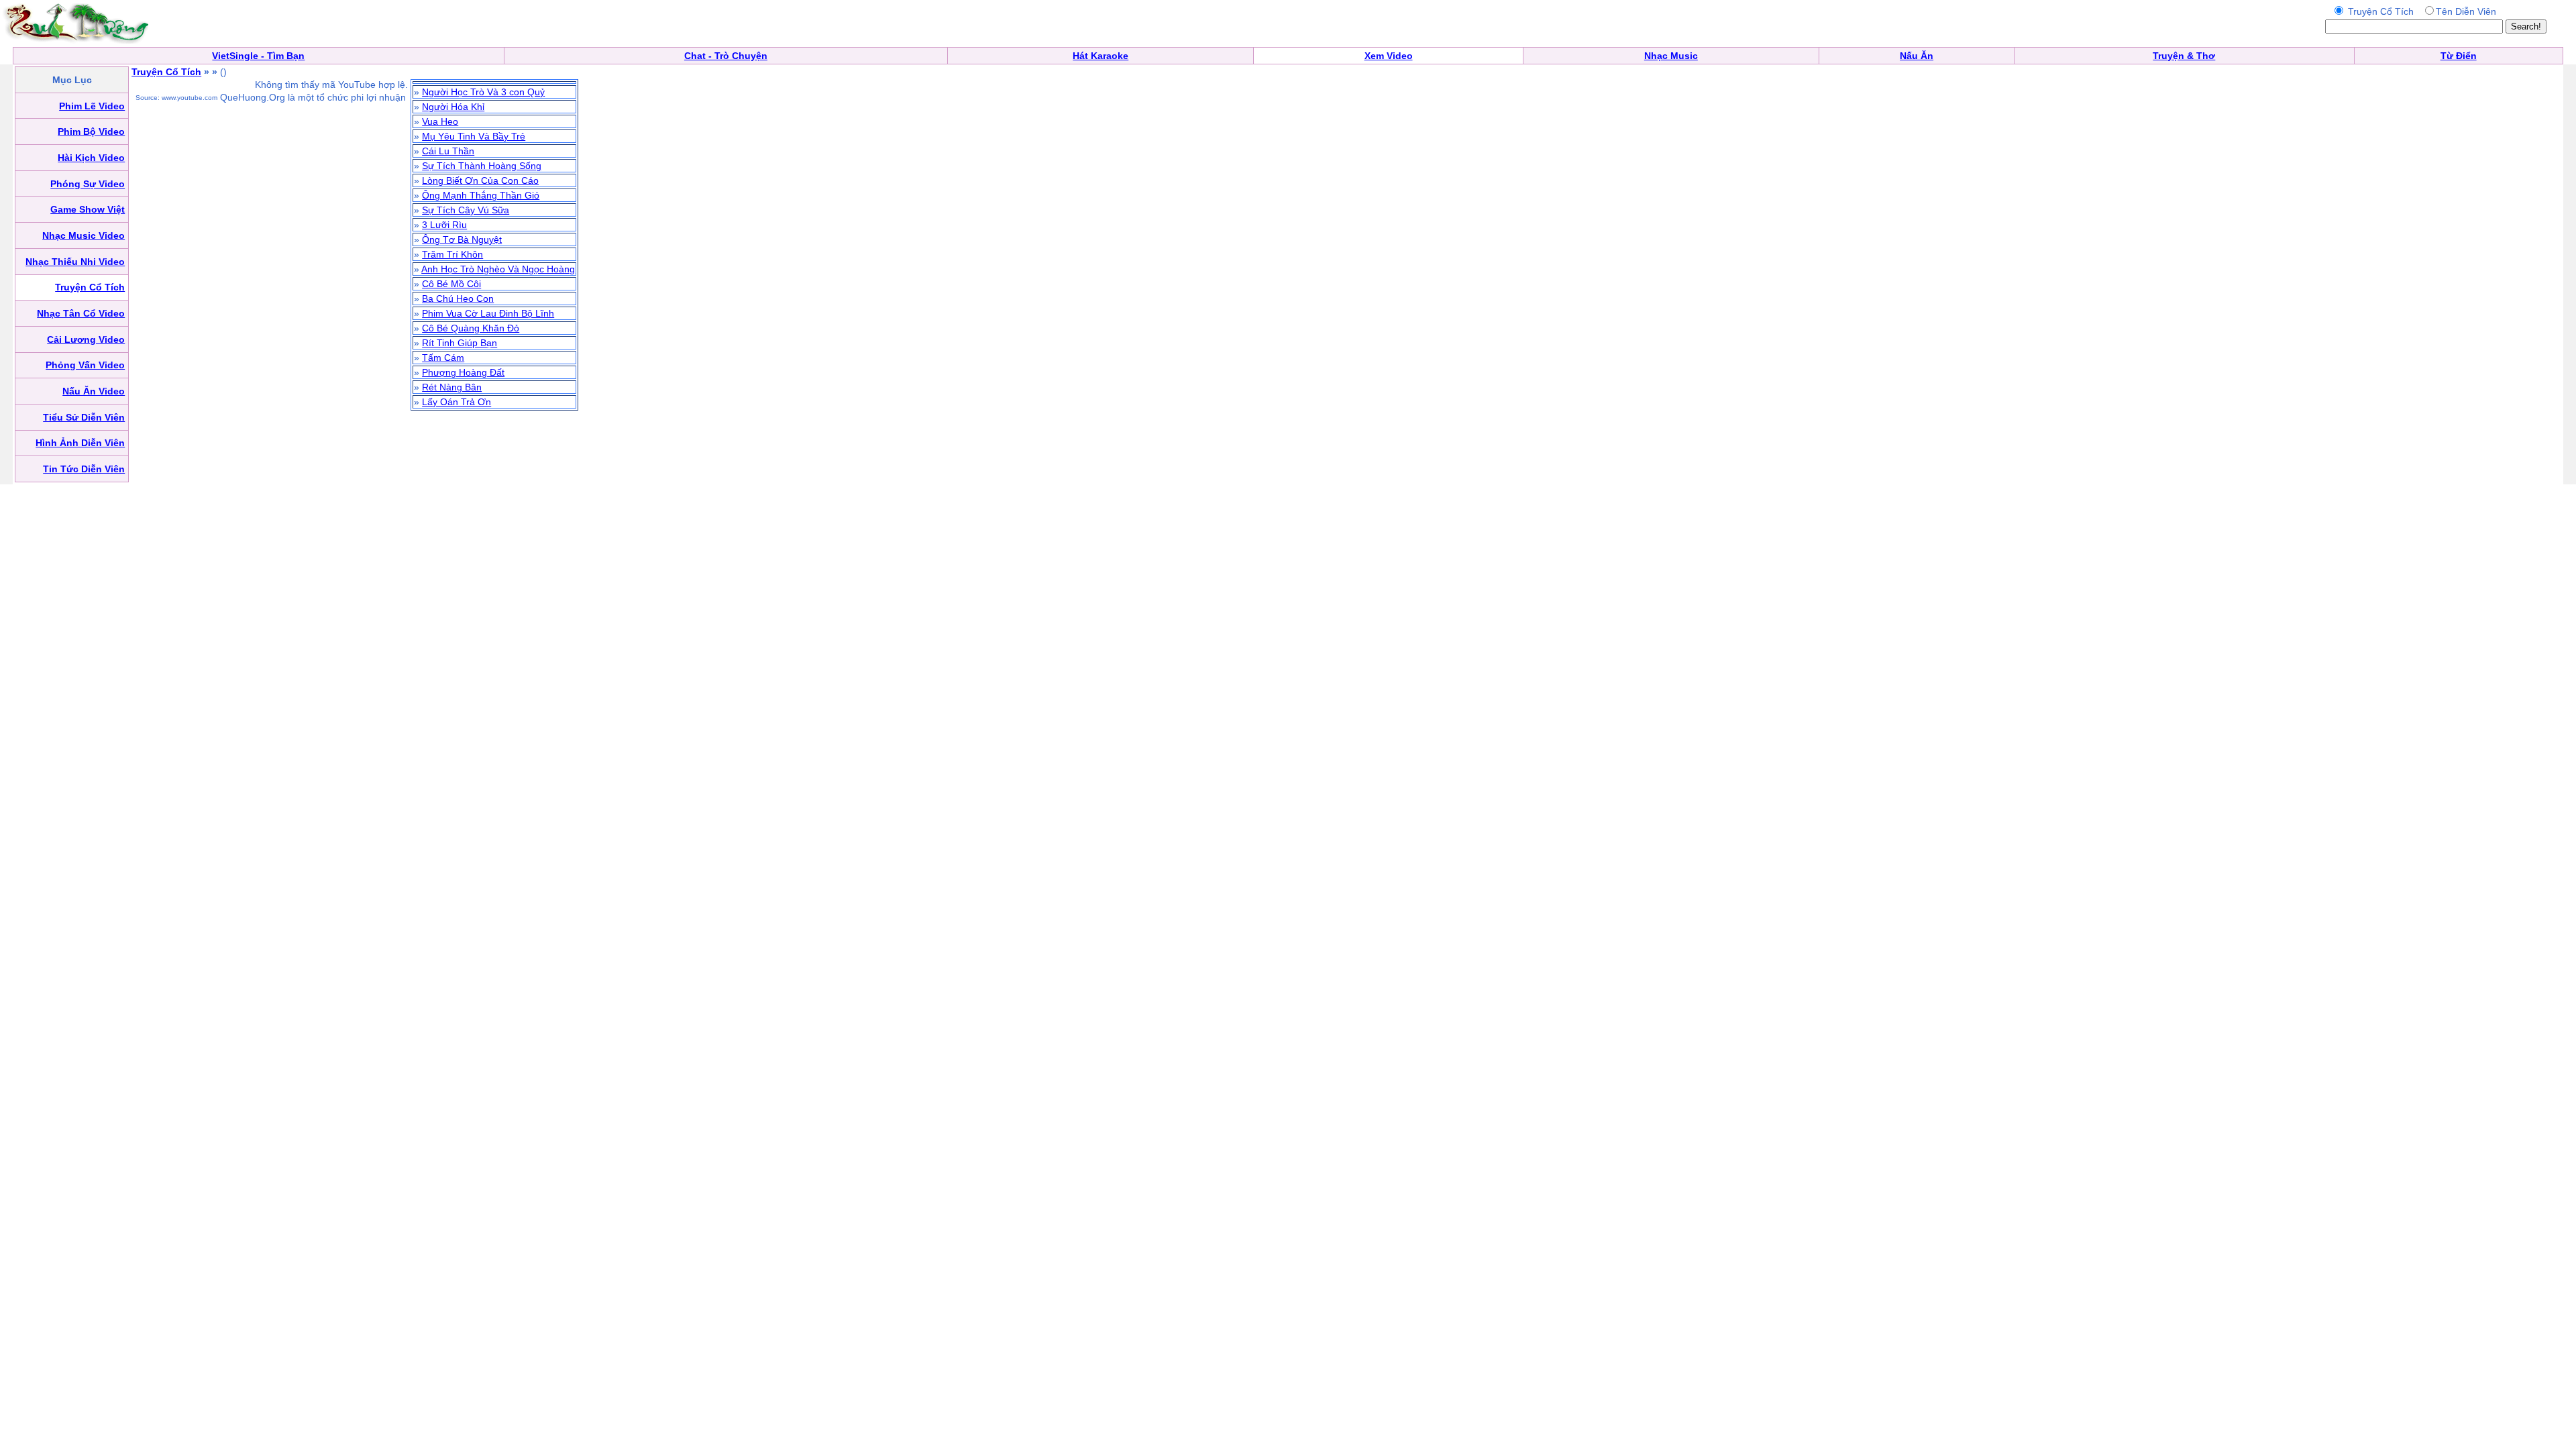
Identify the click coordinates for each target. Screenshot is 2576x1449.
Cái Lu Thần (448, 151)
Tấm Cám (443, 358)
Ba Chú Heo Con (458, 299)
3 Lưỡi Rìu (444, 225)
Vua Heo (440, 121)
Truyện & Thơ (2184, 56)
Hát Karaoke (1101, 56)
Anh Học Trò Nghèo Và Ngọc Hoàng (498, 269)
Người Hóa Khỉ (453, 107)
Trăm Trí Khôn (452, 254)
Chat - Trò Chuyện (726, 56)
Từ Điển (2459, 56)
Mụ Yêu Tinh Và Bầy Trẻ (474, 136)
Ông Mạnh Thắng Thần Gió (481, 195)
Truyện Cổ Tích (166, 72)
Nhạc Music (1671, 56)
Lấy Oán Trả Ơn (457, 402)
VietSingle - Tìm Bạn (258, 56)
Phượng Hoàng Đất (463, 372)
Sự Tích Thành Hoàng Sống (482, 166)
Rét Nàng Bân (452, 387)
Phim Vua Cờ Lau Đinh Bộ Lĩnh (488, 313)
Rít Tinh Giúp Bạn (460, 343)
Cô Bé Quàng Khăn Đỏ (471, 328)
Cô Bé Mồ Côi (451, 284)
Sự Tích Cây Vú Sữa (466, 210)
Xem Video (1389, 56)
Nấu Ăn (1917, 56)
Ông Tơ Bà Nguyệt (462, 239)
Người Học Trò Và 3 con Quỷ (483, 92)
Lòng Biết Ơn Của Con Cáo (480, 180)
